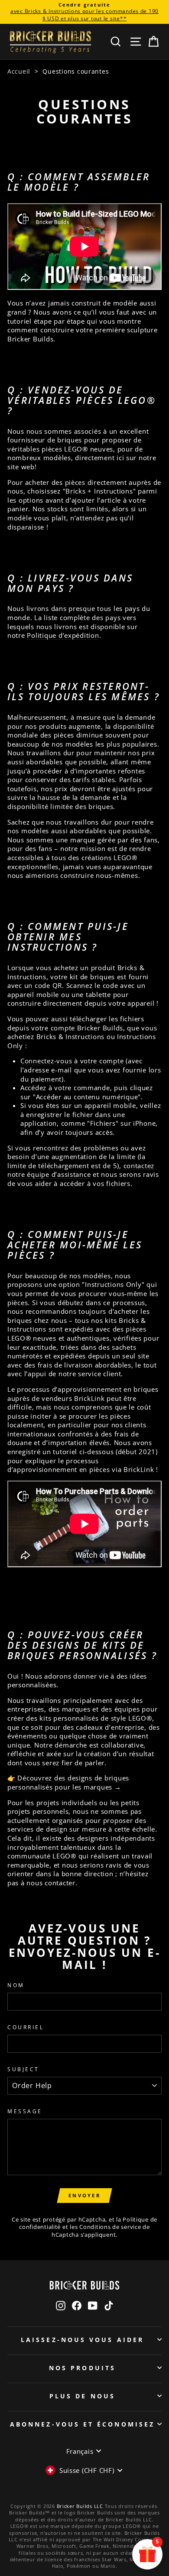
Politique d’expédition (63, 635)
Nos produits (82, 2368)
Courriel (26, 2027)
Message (25, 2111)
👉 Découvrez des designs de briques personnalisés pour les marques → (68, 1782)
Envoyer (84, 2195)
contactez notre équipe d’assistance (81, 1170)
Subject (23, 2069)
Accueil (19, 71)
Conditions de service (110, 2227)
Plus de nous (82, 2396)
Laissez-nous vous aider (82, 2340)
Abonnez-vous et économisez (82, 2424)
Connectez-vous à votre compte (72, 1061)
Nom (16, 1985)
